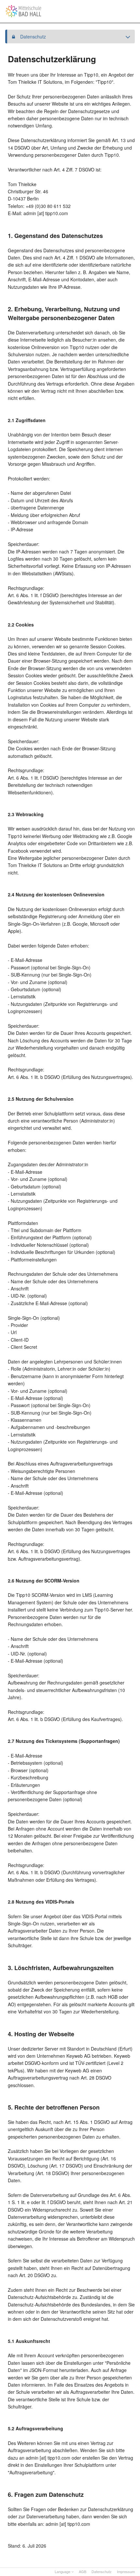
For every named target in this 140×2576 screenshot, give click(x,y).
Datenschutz (102, 2571)
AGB (83, 2571)
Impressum (126, 2571)
